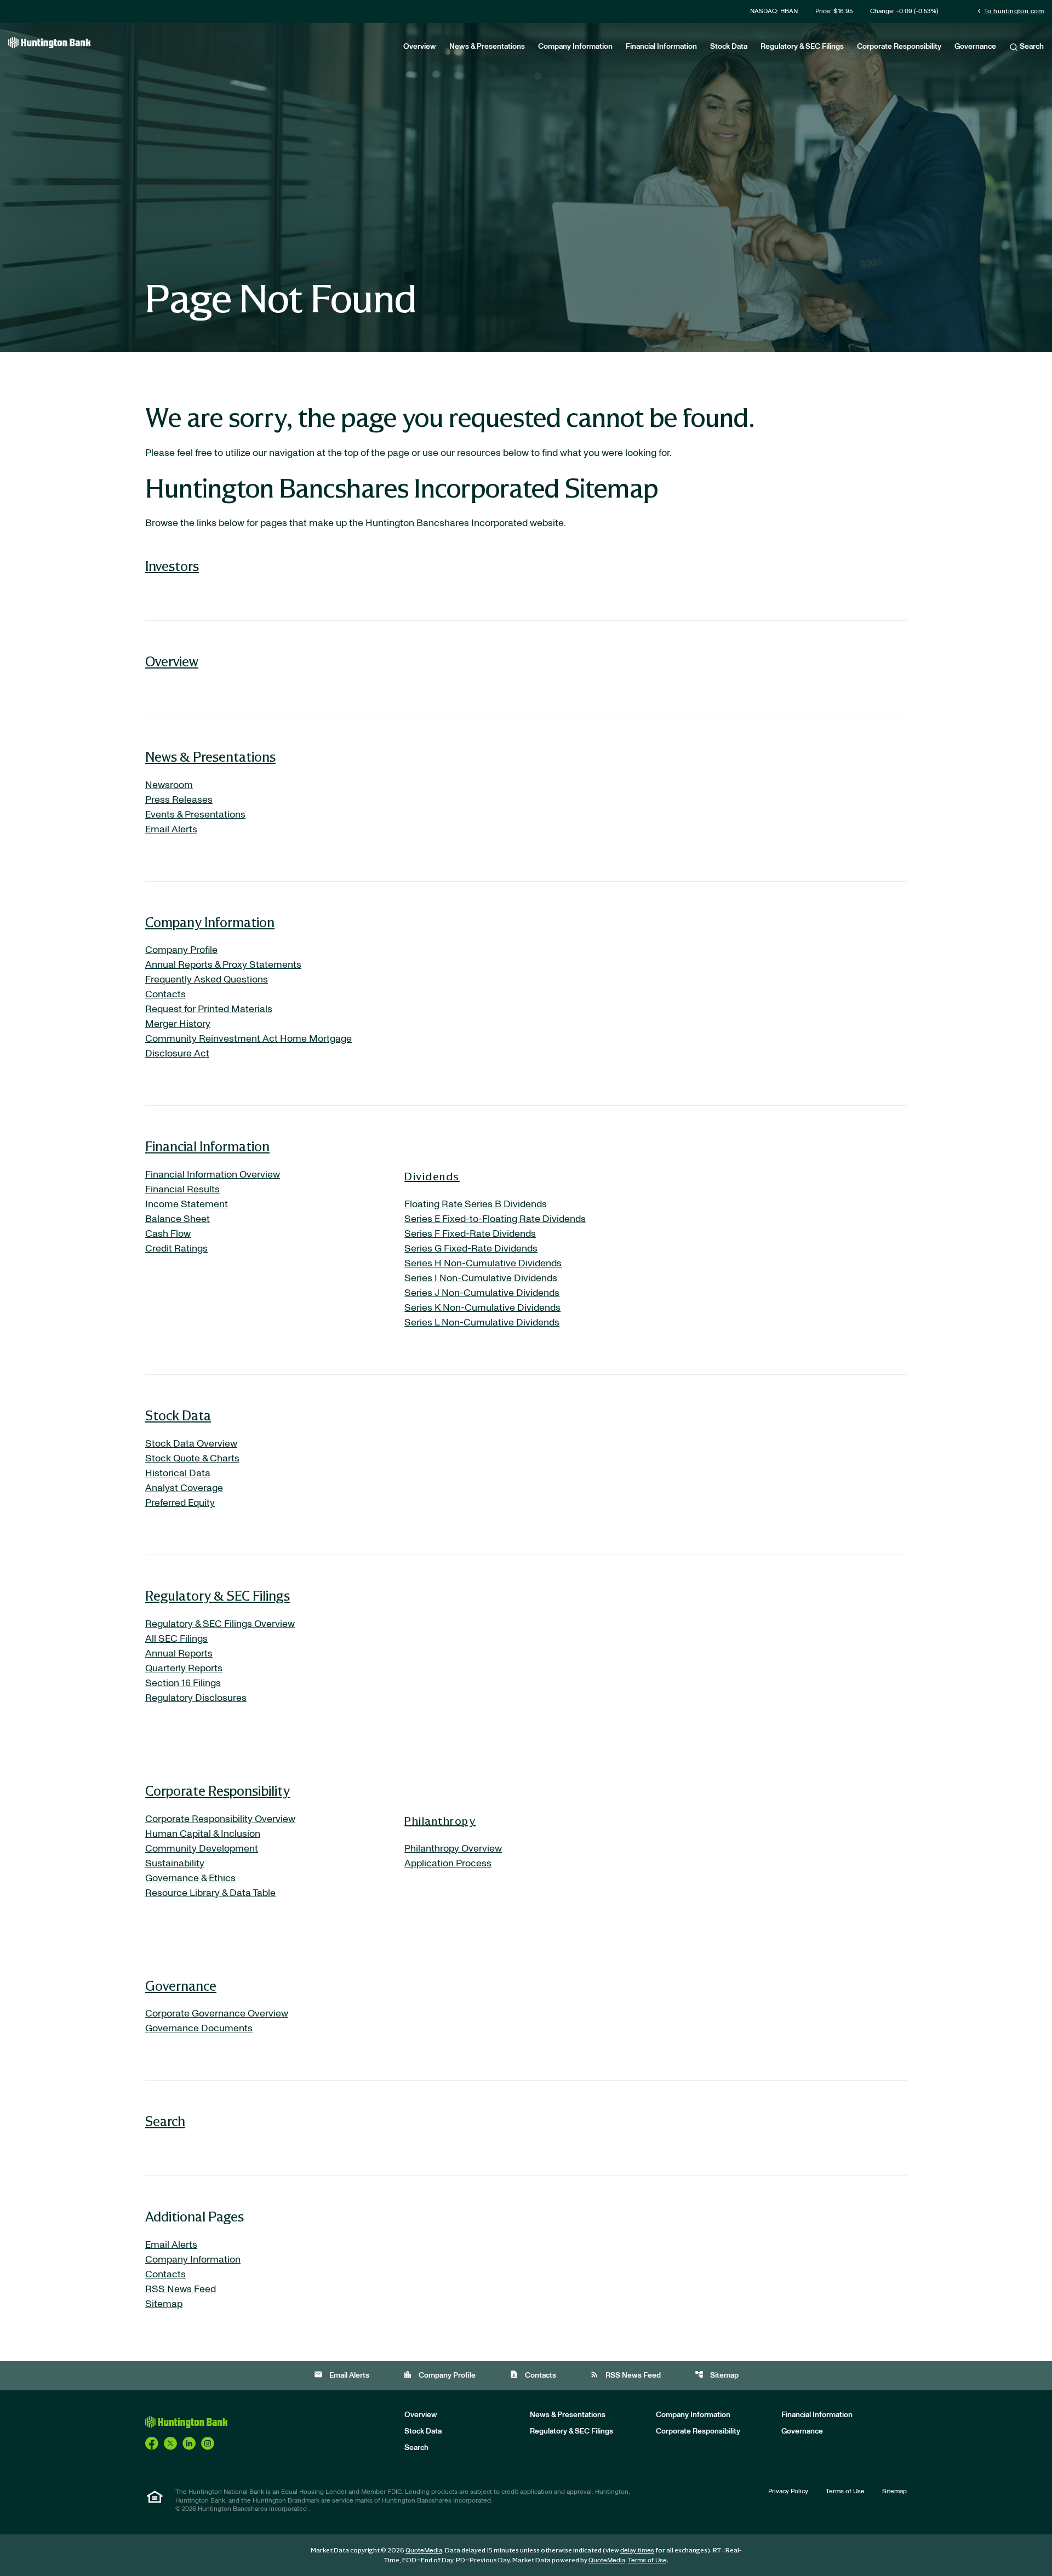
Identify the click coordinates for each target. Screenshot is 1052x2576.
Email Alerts (171, 830)
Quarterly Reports (184, 1669)
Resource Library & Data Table (210, 1893)
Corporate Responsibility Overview (220, 1819)
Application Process (448, 1864)
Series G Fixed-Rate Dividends (471, 1249)
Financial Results (182, 1190)
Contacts (165, 995)
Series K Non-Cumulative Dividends (482, 1308)
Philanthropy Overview (453, 1849)
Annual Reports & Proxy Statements (223, 965)
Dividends (432, 1176)
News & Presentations (487, 47)
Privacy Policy (788, 2491)
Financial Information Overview (213, 1175)
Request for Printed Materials (209, 1009)
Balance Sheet (178, 1219)
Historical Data (178, 1473)
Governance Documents (199, 2029)
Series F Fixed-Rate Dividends (470, 1234)
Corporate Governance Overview (217, 2014)
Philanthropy (440, 1820)
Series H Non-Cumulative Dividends (483, 1264)
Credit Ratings (176, 1249)
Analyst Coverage (184, 1488)
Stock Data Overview (191, 1444)
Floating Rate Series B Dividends (476, 1204)
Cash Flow (168, 1234)
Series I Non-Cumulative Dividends (481, 1278)
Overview (420, 47)
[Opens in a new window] (152, 2443)
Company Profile (181, 950)
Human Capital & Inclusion (203, 1834)
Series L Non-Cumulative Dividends (482, 1323)
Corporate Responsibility (899, 47)
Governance (975, 47)
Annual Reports (179, 1654)
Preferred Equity (180, 1503)
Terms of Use (845, 2491)
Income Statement (187, 1204)
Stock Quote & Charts (192, 1459)
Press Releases (179, 800)
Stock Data (729, 47)
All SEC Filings (176, 1639)
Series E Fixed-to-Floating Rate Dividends (495, 1219)
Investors (172, 566)
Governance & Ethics (190, 1878)
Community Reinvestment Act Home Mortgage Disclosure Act (248, 1046)
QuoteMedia (424, 2550)
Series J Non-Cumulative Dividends (482, 1293)
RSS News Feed (181, 2289)
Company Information (575, 47)
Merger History (178, 1024)
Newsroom (169, 785)
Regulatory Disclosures (196, 1698)
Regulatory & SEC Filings (802, 47)
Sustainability (175, 1864)
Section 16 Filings (183, 1683)
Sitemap (164, 2304)
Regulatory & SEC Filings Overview (220, 1624)
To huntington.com (1010, 11)
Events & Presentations (195, 815)
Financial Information (661, 47)
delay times (637, 2550)
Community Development (202, 1849)
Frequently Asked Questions (207, 980)
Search (1031, 47)
